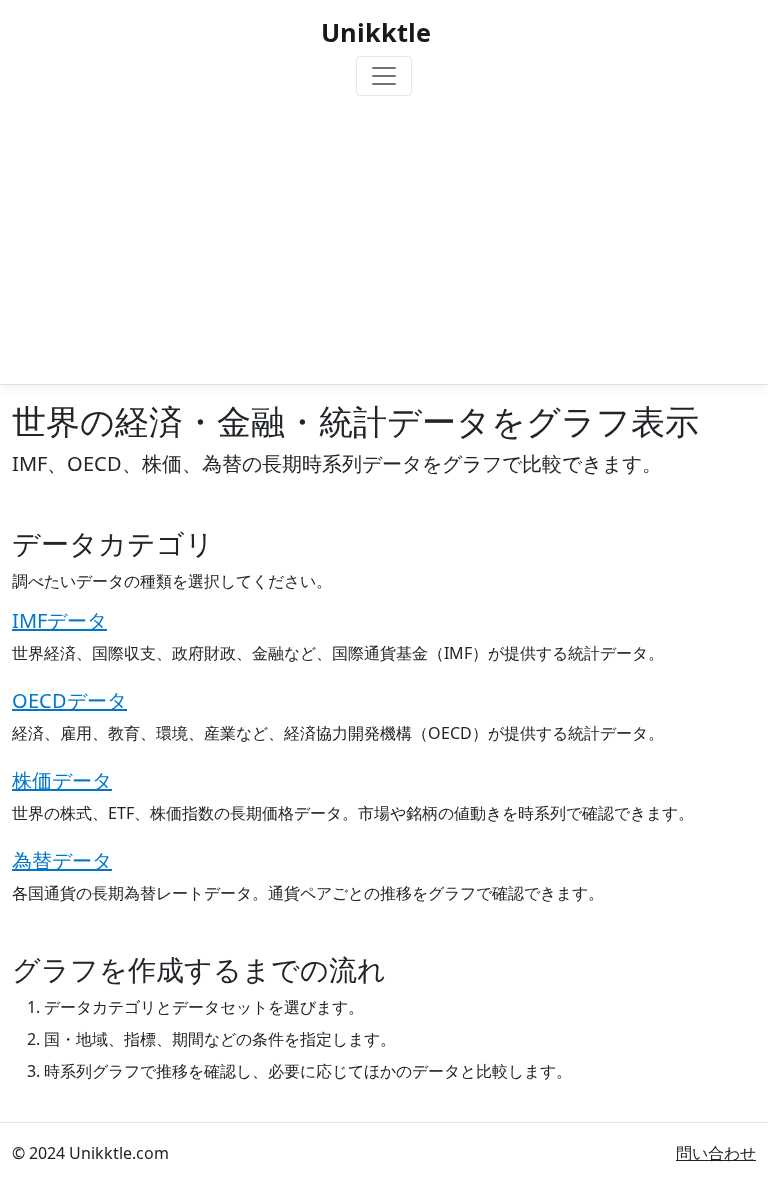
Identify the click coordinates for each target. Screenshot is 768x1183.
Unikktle (376, 32)
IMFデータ (59, 620)
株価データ (62, 780)
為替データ (62, 860)
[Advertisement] (384, 236)
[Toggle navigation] (384, 76)
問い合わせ (716, 1153)
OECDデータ (69, 700)
